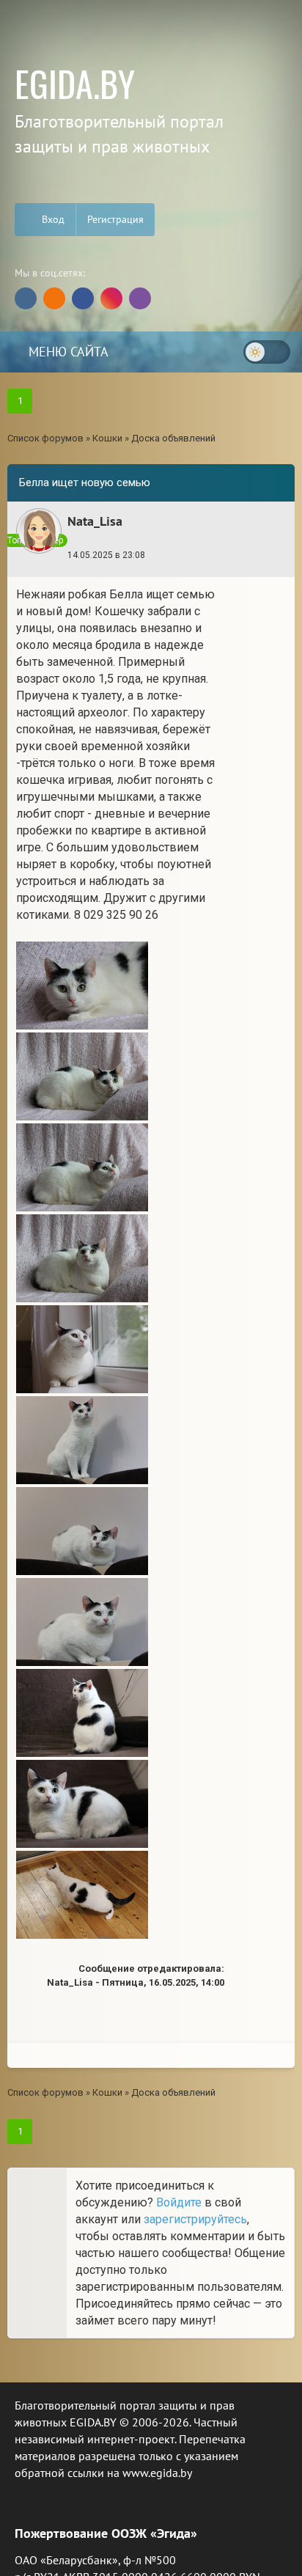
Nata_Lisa (95, 521)
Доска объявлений (173, 438)
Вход (52, 219)
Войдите (179, 2202)
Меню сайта (67, 352)
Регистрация (115, 219)
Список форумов (45, 438)
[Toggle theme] (267, 352)
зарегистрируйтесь (195, 2219)
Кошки (107, 438)
